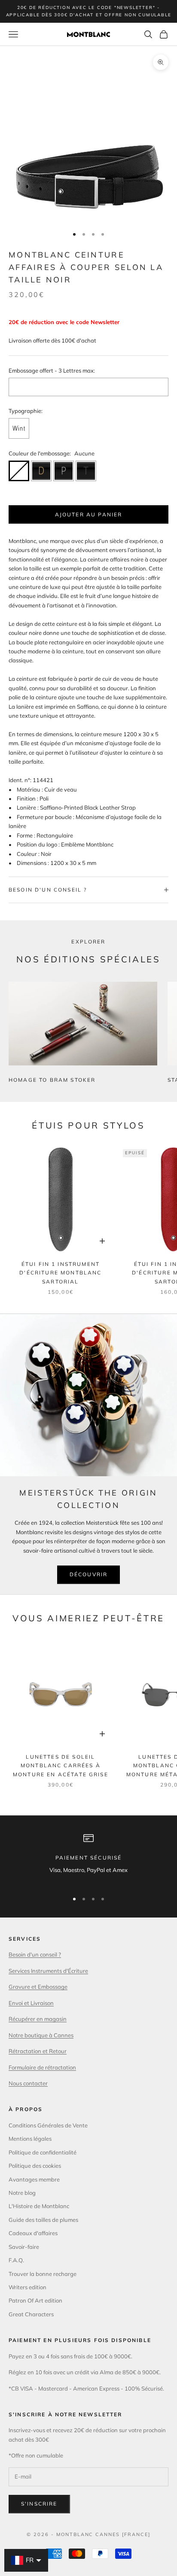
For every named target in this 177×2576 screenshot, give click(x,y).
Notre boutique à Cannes (41, 2035)
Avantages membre (34, 2179)
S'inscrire (39, 2504)
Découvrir (88, 1574)
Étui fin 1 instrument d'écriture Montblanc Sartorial (60, 1273)
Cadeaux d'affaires (33, 2233)
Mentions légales (30, 2139)
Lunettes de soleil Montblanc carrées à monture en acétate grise (61, 1766)
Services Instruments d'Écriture (48, 1971)
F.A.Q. (16, 2260)
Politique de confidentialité (43, 2152)
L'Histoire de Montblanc (39, 2206)
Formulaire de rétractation (42, 2067)
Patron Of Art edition (35, 2300)
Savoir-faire (24, 2247)
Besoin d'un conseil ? (35, 1954)
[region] (88, 1858)
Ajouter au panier (89, 514)
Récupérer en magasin (38, 2019)
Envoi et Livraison (31, 2003)
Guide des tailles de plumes (43, 2220)
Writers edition (27, 2287)
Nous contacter (28, 2083)
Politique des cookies (35, 2166)
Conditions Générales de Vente (48, 2125)
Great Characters (31, 2314)
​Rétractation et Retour (38, 2051)
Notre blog (22, 2193)
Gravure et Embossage (38, 1987)
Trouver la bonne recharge (43, 2274)
